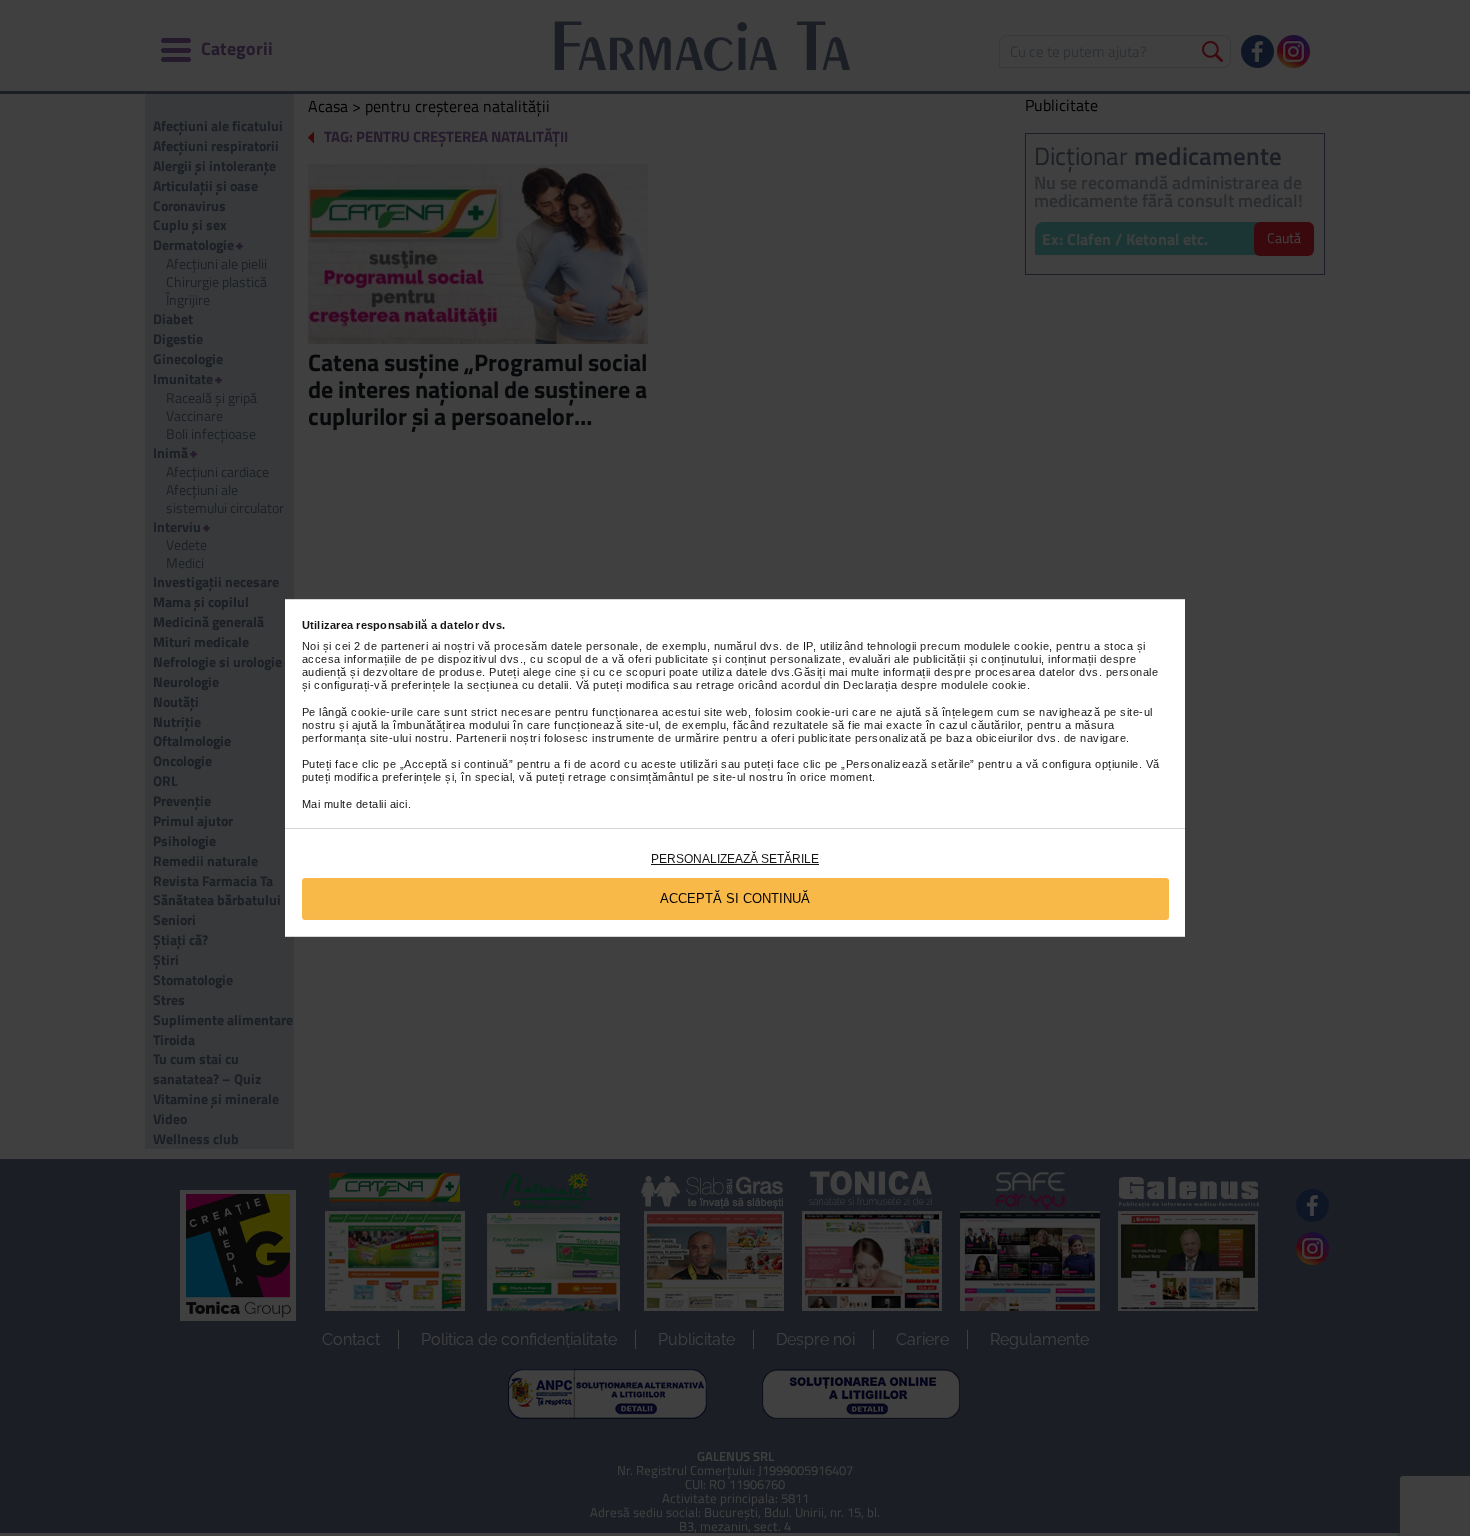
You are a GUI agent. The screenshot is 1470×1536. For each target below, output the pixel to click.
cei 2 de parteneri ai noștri (404, 646)
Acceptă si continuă (735, 898)
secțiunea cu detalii (518, 685)
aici (399, 804)
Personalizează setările (735, 859)
